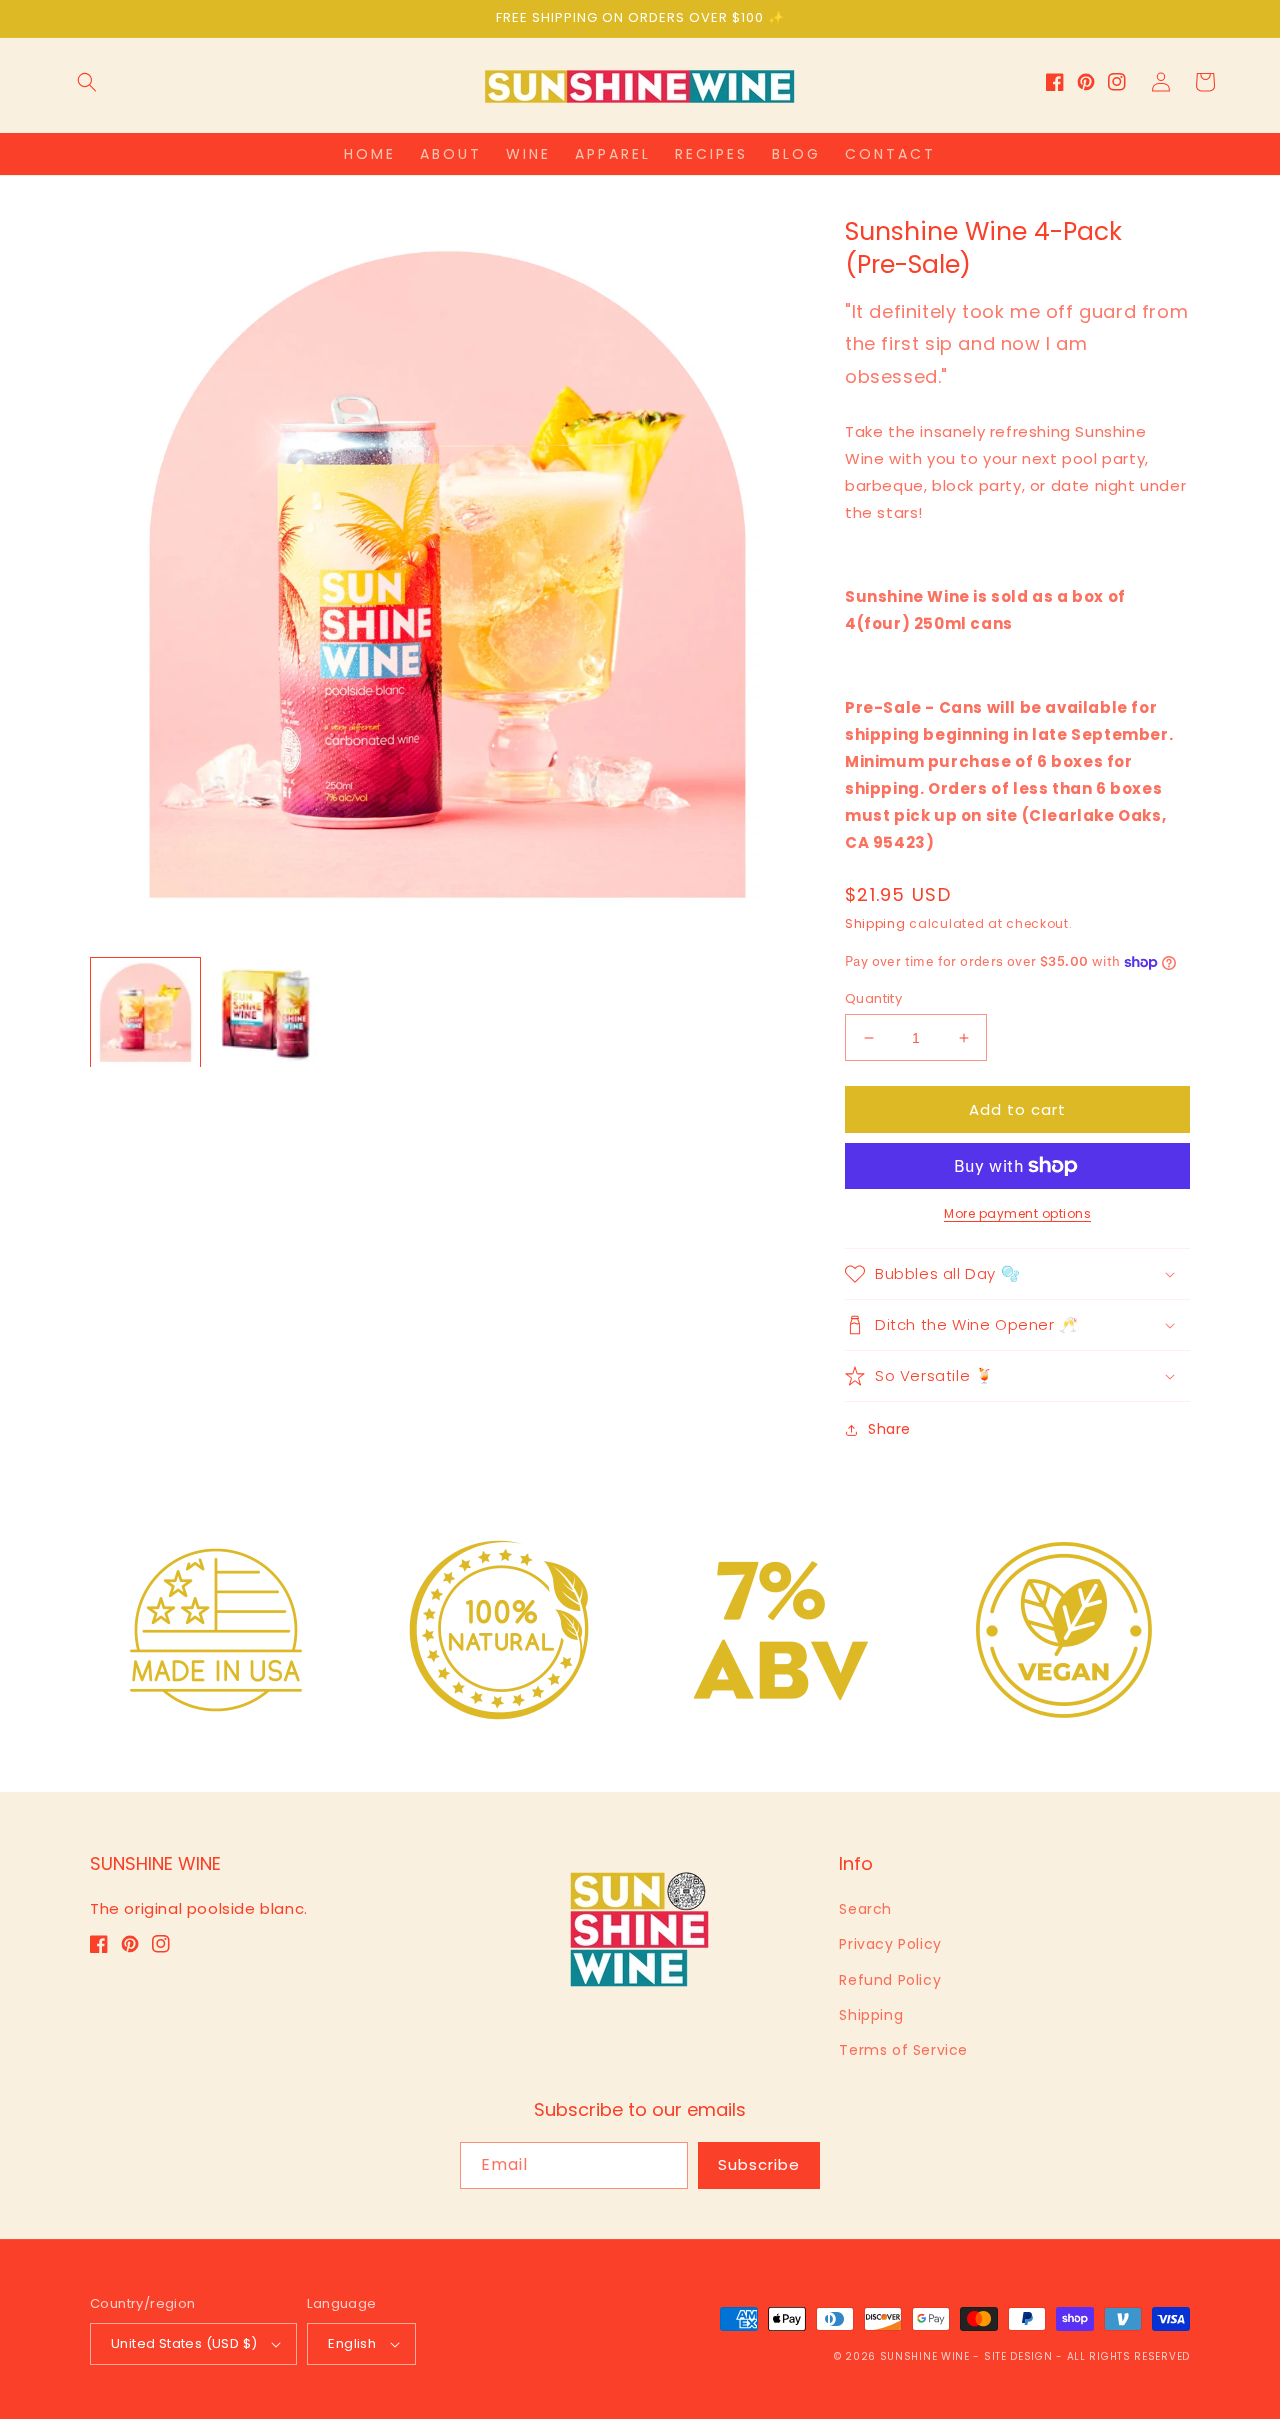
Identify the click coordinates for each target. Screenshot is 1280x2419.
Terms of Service (903, 2050)
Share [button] (889, 1429)
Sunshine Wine (925, 2356)
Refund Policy (890, 1980)
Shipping (875, 923)
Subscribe (759, 2164)
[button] (87, 82)
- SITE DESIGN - (1019, 2356)
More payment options (1017, 1213)
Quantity (873, 998)
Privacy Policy (890, 1944)
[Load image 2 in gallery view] (266, 1012)
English (352, 2343)
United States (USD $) (184, 2343)
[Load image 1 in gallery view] (145, 1012)
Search (865, 1909)
